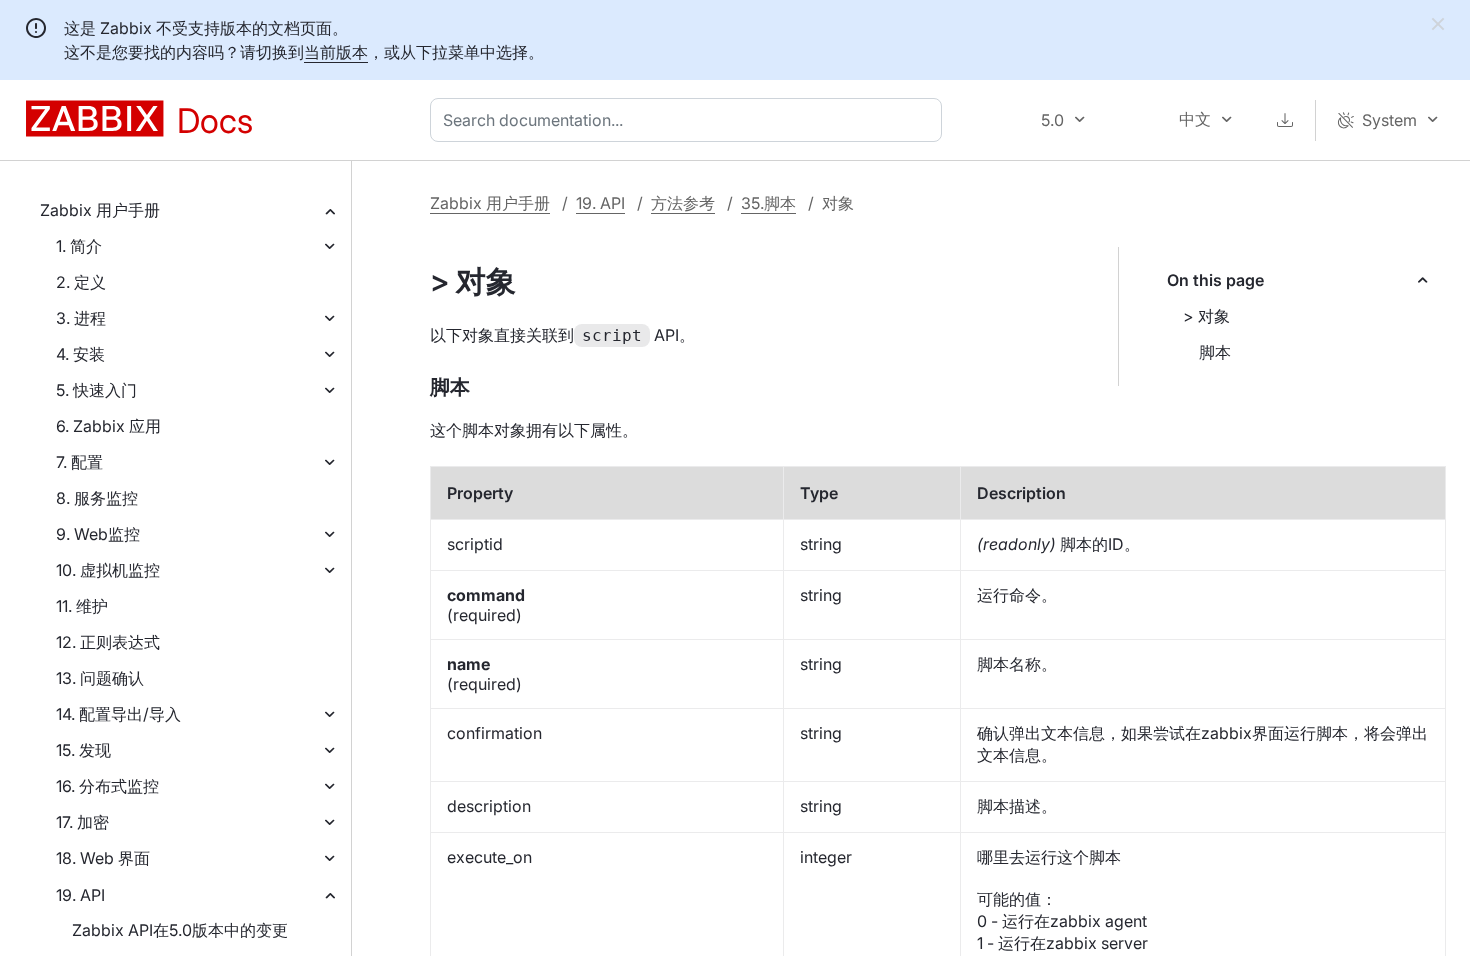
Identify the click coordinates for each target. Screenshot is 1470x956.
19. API (80, 895)
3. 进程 (81, 318)
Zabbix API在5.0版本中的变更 (180, 930)
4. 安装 (80, 354)
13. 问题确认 (100, 678)
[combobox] (690, 120)
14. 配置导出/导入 (118, 714)
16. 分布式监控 (107, 786)
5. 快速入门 (96, 390)
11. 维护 (82, 606)
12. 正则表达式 (108, 642)
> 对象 (1206, 316)
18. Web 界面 (103, 858)
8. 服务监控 (97, 498)
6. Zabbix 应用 (108, 426)
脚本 (1215, 352)
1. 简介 (79, 246)
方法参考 (683, 203)
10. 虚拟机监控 (108, 570)
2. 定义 (81, 282)
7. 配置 (79, 462)
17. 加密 (82, 822)
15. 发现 (83, 750)
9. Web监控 (98, 534)
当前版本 (336, 52)
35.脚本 (768, 203)
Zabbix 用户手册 (100, 210)
